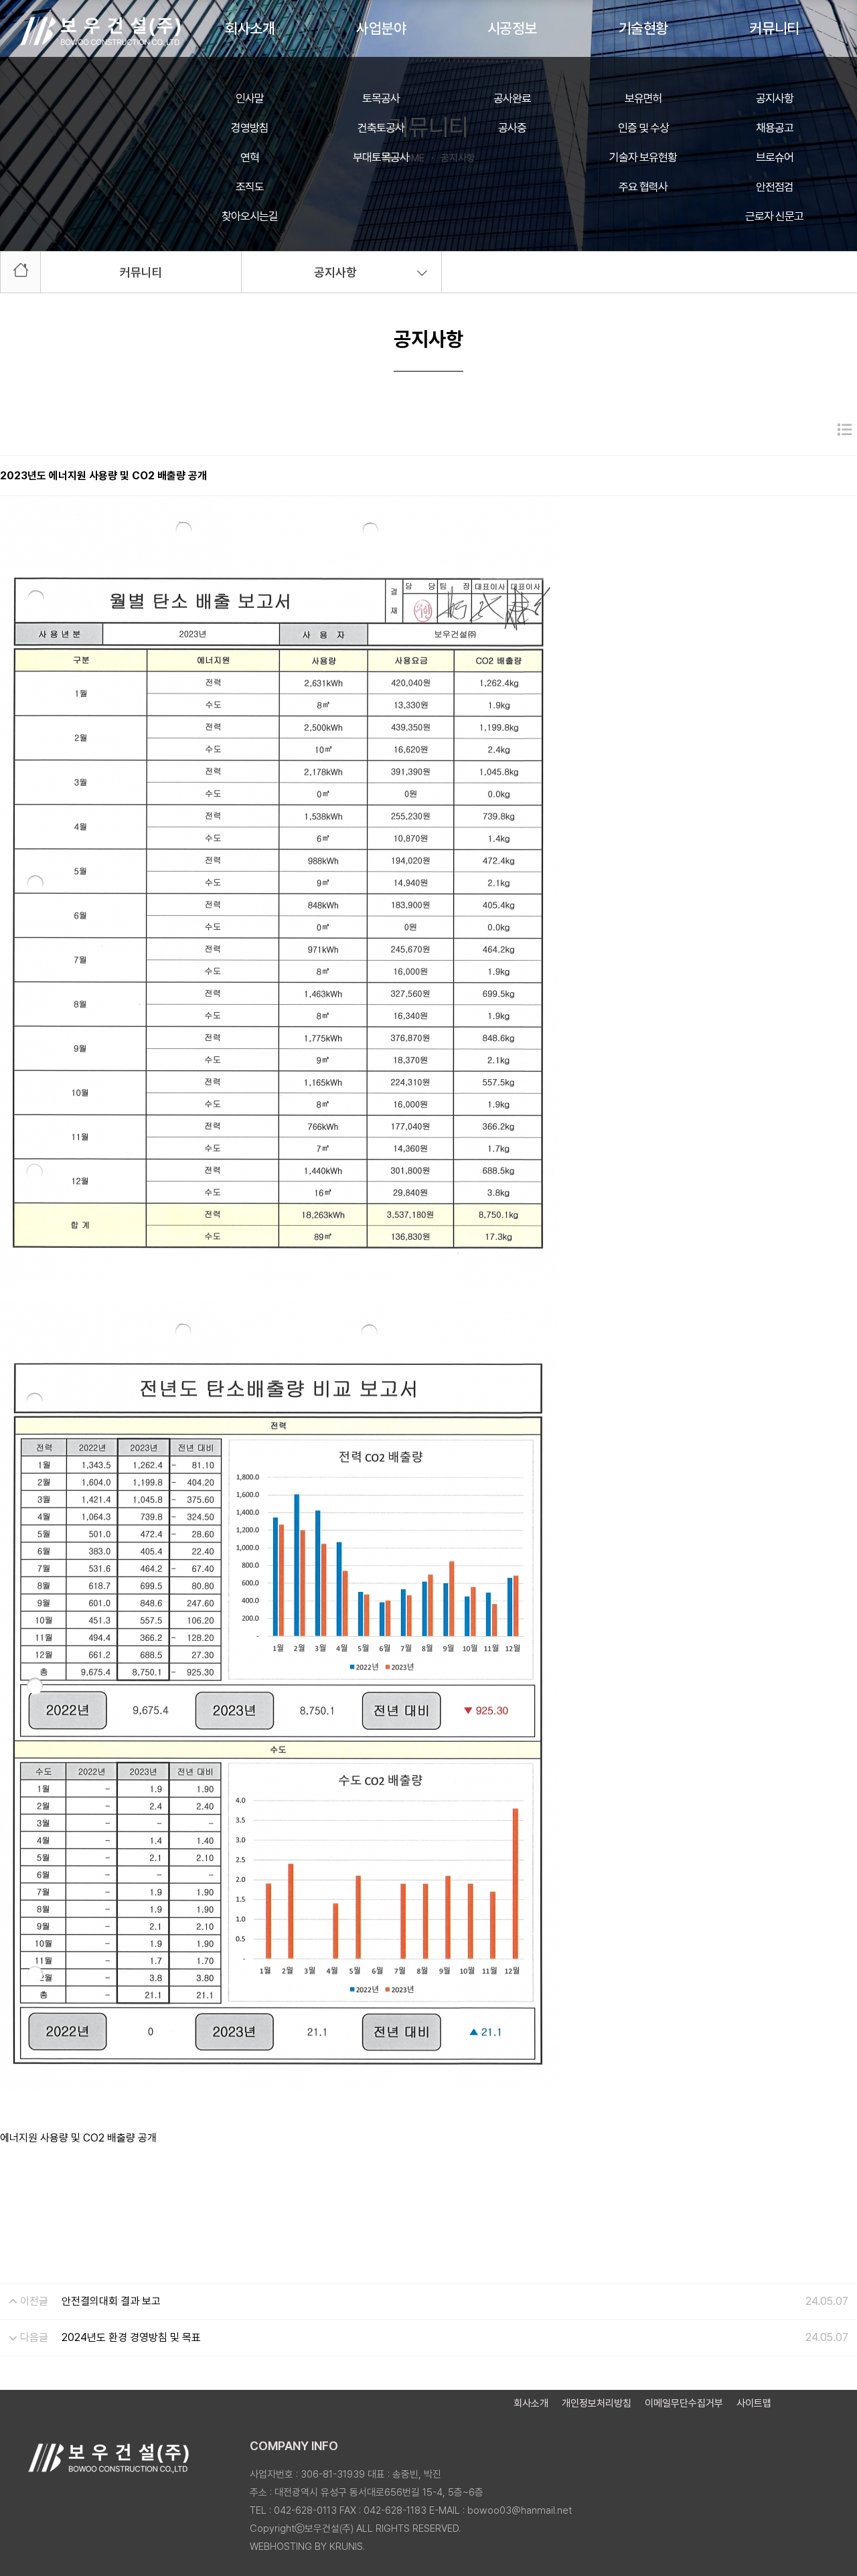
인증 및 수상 (643, 128)
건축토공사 (381, 128)
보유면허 (643, 98)
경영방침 (250, 128)
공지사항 (775, 98)
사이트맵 (754, 2403)
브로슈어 (775, 157)
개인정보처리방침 (597, 2403)
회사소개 (250, 28)
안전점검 (775, 187)
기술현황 (643, 28)
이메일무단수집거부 (684, 2403)
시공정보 (512, 28)
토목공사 (381, 98)
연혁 (250, 157)
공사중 (512, 128)
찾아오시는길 (250, 216)
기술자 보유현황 (643, 157)
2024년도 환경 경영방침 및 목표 (131, 2337)
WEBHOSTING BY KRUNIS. (307, 2547)
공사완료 (512, 98)
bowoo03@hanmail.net (520, 2510)
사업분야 (381, 28)
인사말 (250, 98)
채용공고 (775, 128)
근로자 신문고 (774, 216)
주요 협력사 (643, 187)
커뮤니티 (775, 28)
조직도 (250, 187)
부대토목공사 (381, 157)
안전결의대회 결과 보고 (111, 2301)
